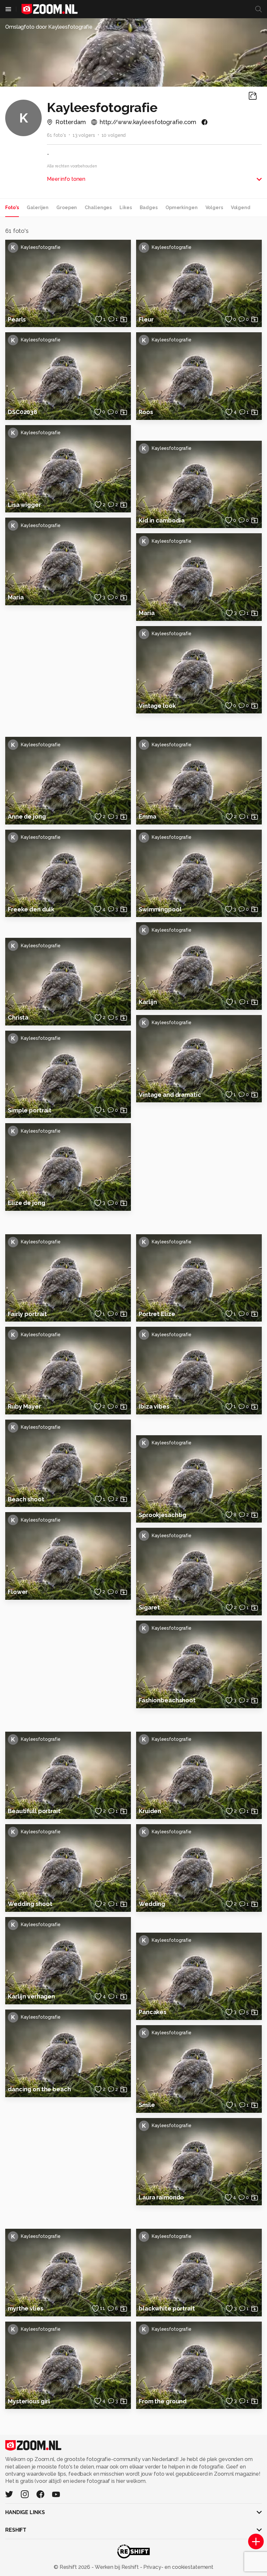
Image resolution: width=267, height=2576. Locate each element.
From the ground (163, 2401)
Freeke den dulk (31, 909)
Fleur (146, 319)
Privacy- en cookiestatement (178, 2567)
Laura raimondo (161, 2197)
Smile (147, 2105)
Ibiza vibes (154, 1406)
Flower (18, 1592)
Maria (16, 597)
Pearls (17, 319)
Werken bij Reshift (117, 2567)
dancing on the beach (39, 2089)
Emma (148, 816)
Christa (18, 1017)
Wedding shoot (30, 1904)
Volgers (214, 208)
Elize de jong (26, 1203)
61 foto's (56, 135)
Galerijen (38, 208)
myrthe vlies (26, 2308)
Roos (146, 412)
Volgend (241, 208)
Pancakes (153, 2012)
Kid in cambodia (162, 520)
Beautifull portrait (34, 1811)
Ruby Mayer (24, 1406)
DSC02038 (22, 412)
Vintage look (157, 706)
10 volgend (114, 135)
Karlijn (148, 1002)
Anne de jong (27, 816)
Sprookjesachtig (162, 1515)
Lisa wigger (24, 505)
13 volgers (84, 135)
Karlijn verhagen (31, 1996)
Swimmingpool (160, 909)
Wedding (152, 1904)
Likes (126, 208)
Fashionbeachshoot (167, 1700)
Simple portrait (30, 1110)
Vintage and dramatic (170, 1095)
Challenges (98, 208)
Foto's (12, 208)
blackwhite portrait (167, 2308)
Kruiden (150, 1811)
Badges (149, 208)
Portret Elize (157, 1314)
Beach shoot (26, 1499)
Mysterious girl (29, 2401)
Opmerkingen (182, 208)
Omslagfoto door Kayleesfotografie (49, 27)
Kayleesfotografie (36, 247)
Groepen (67, 208)
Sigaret (149, 1607)
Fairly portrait (27, 1314)
